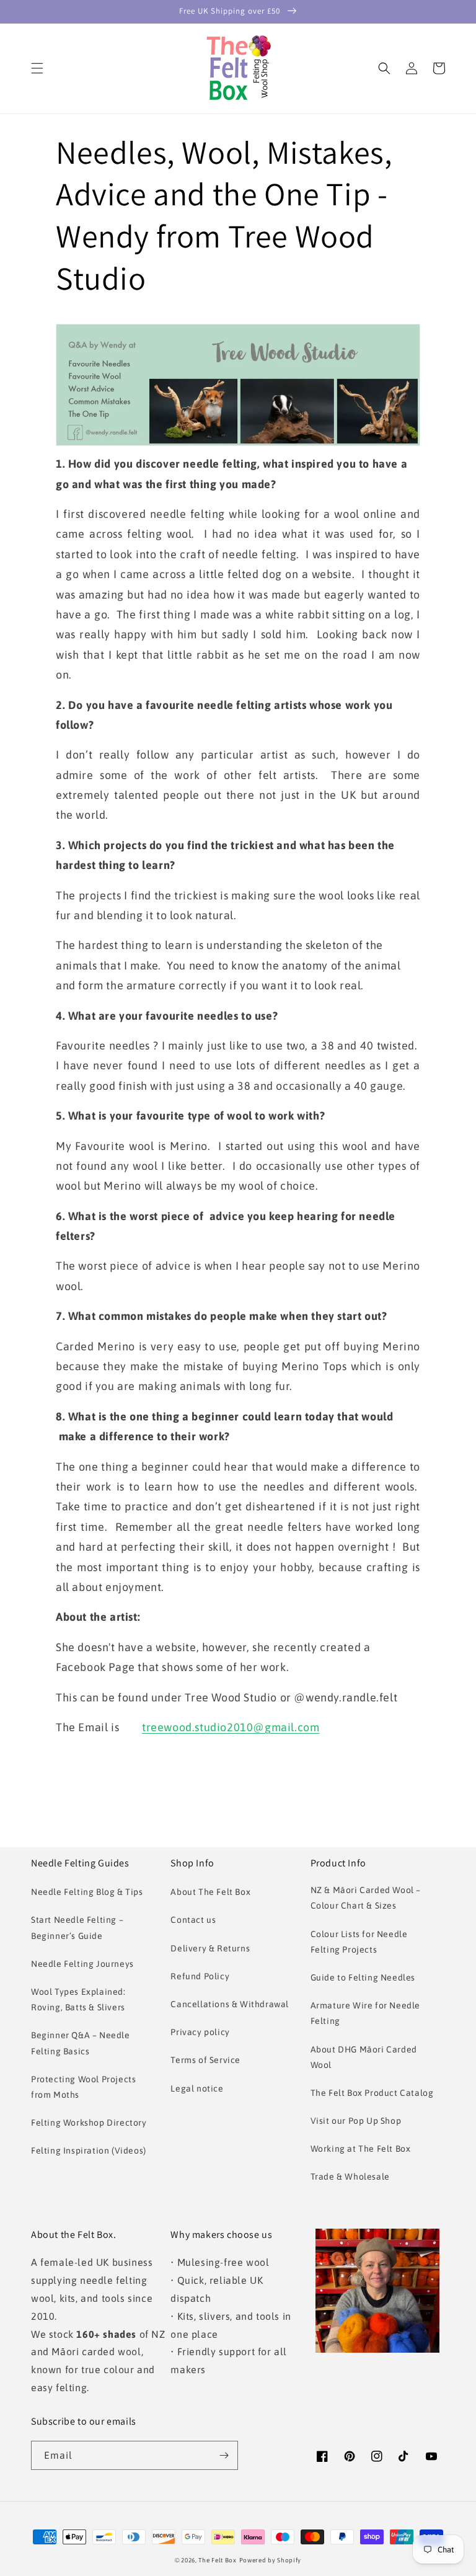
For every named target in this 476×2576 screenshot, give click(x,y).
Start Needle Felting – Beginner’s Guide (77, 1928)
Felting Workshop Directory (89, 2123)
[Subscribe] (224, 2455)
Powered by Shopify (271, 2560)
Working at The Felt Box (361, 2149)
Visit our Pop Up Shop (356, 2121)
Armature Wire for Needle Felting (365, 2013)
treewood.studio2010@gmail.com (231, 1727)
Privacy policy (200, 2032)
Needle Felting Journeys (82, 1964)
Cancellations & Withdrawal (230, 2004)
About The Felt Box (210, 1892)
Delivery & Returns (210, 1948)
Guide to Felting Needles (363, 1977)
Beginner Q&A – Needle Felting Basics (81, 2043)
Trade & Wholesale (350, 2177)
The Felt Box (217, 2560)
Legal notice (197, 2088)
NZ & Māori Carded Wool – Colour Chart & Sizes (366, 1898)
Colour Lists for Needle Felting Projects (359, 1942)
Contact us (193, 1920)
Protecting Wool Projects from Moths (83, 2087)
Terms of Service (205, 2060)
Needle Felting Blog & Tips (87, 1892)
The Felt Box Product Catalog (372, 2093)
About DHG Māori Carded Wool (364, 2057)
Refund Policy (200, 1976)
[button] (37, 68)
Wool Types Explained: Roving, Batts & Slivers (78, 1999)
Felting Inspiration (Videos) (89, 2150)
